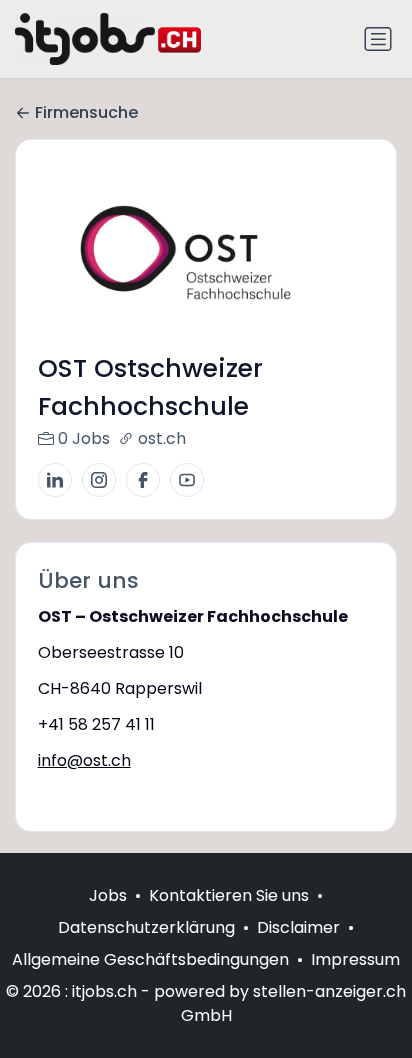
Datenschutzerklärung (146, 927)
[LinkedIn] (55, 480)
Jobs (108, 895)
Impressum (355, 959)
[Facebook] (143, 480)
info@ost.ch (84, 760)
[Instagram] (99, 480)
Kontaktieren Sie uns (229, 895)
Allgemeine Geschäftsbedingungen (150, 959)
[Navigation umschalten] (378, 39)
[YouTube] (187, 480)
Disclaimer (298, 927)
